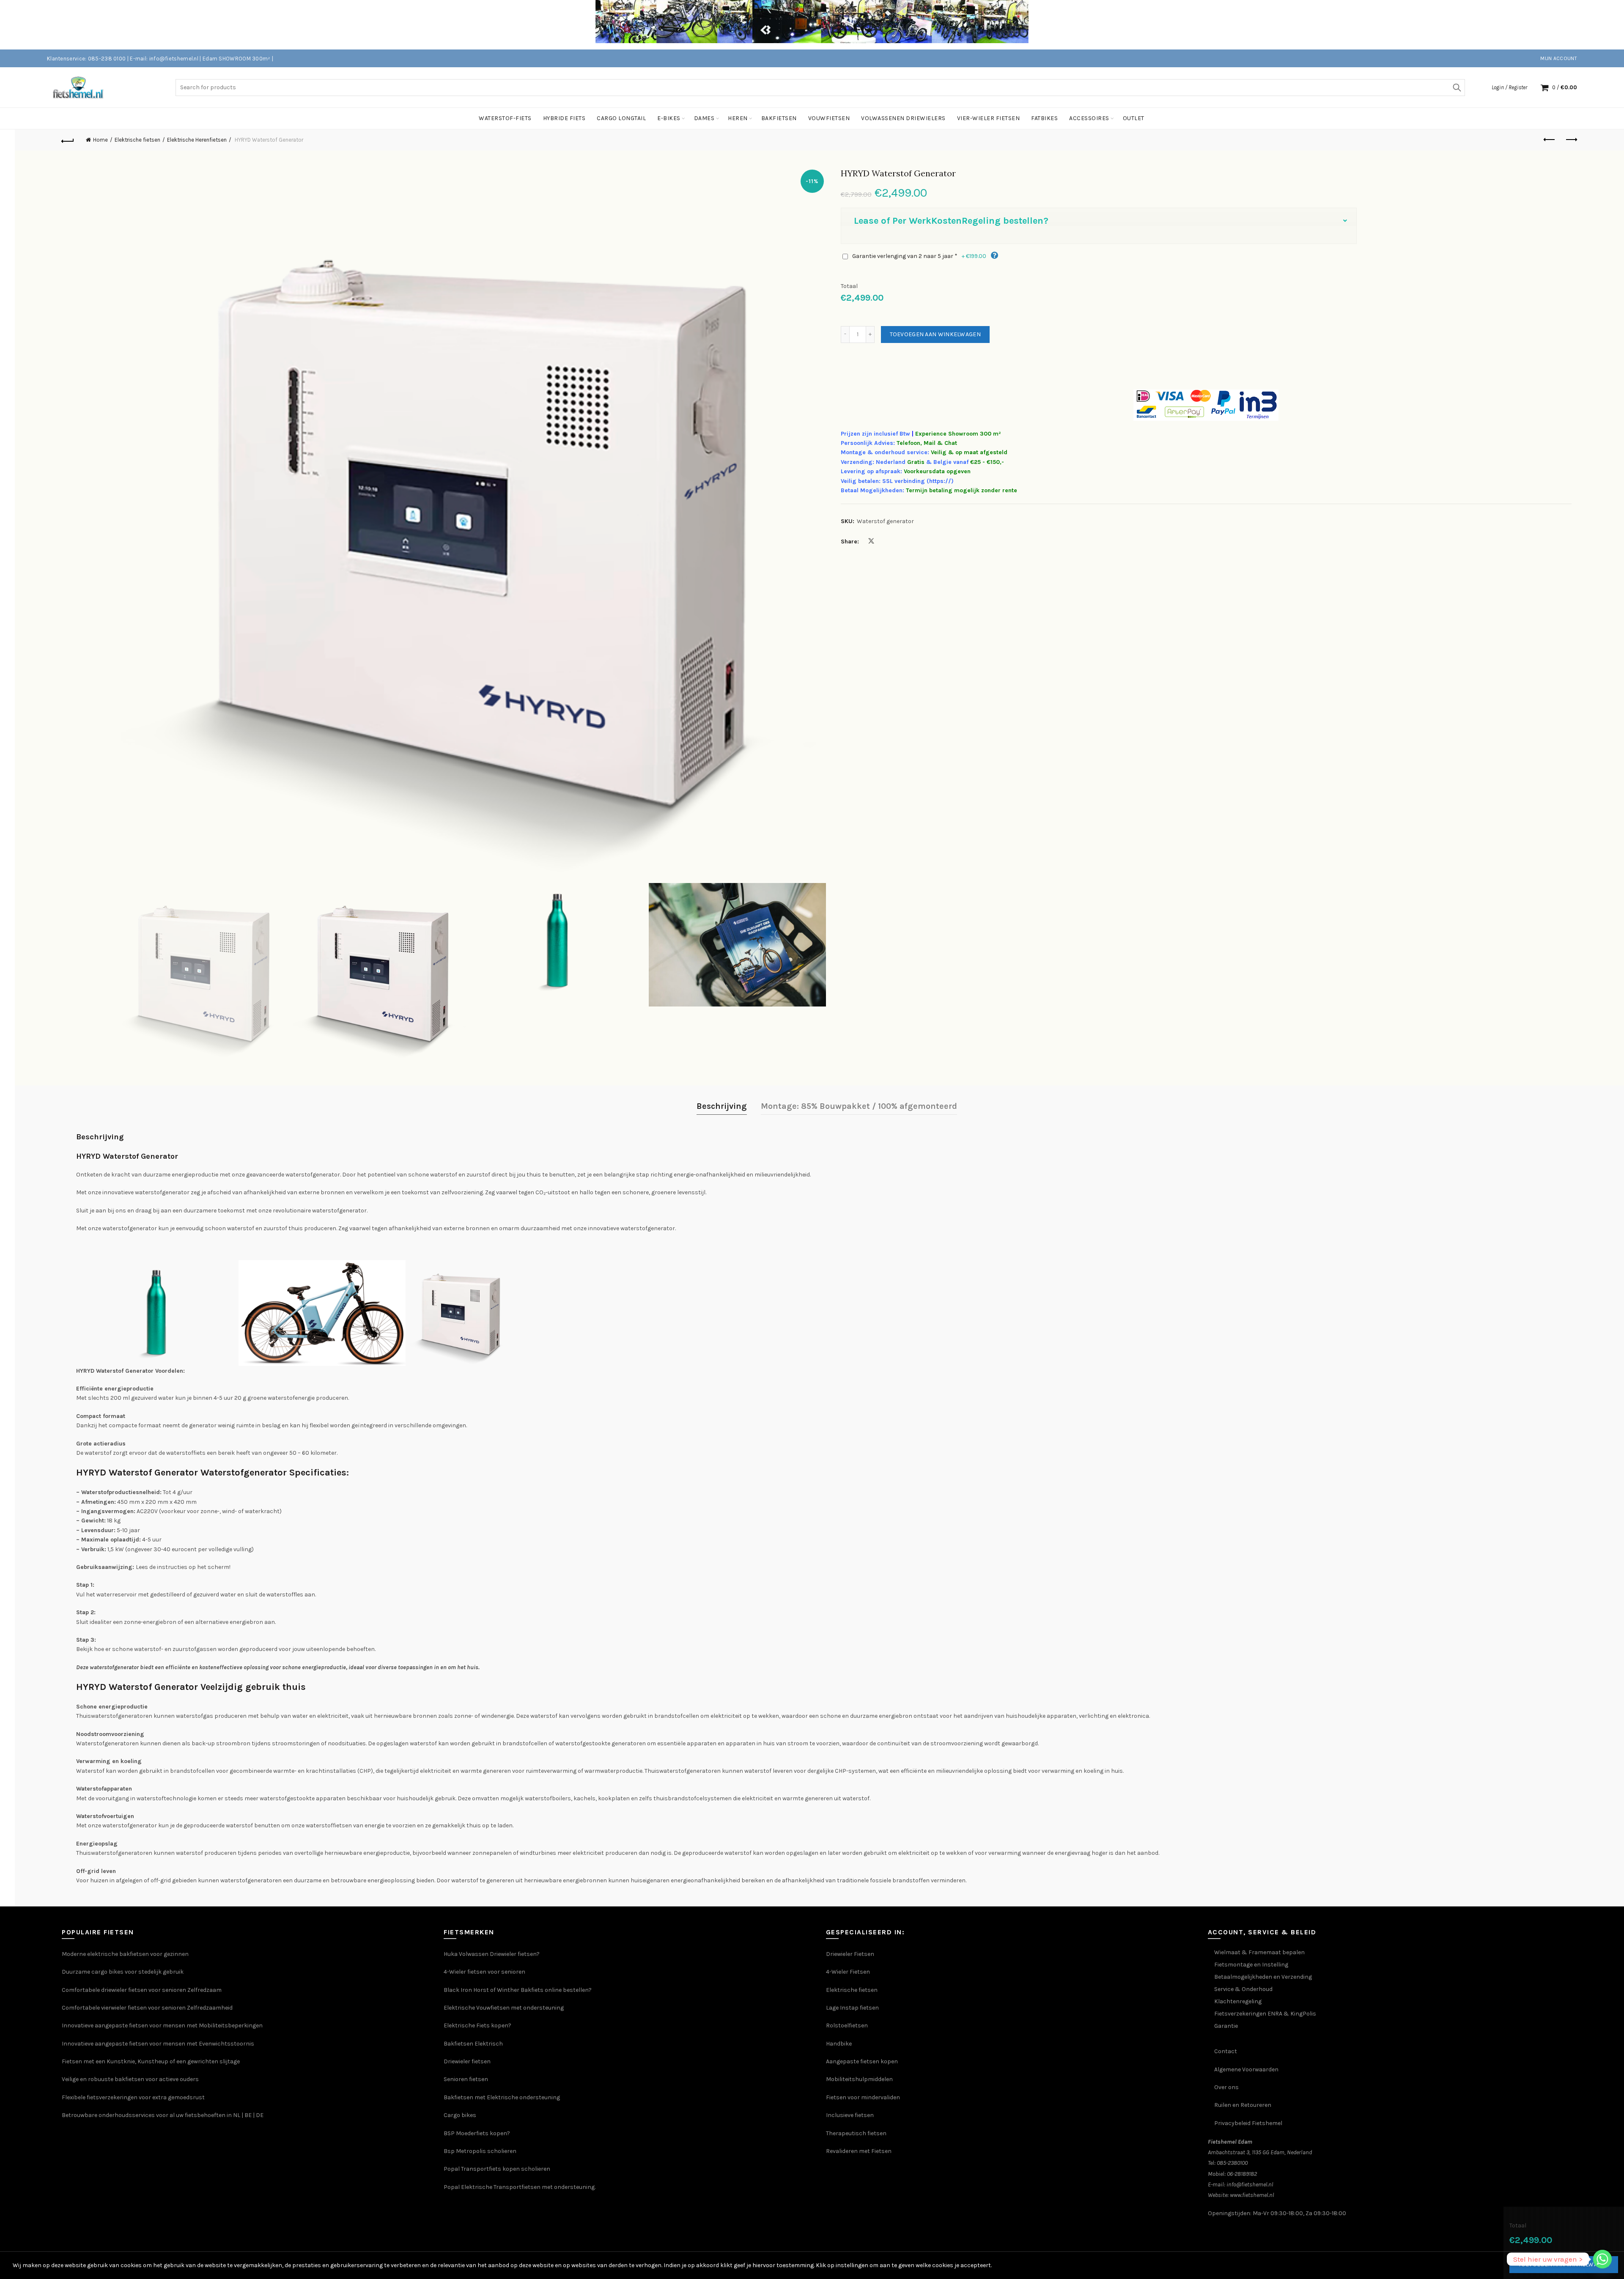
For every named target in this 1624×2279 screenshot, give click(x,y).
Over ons (1226, 2087)
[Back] (68, 140)
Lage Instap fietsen (852, 2008)
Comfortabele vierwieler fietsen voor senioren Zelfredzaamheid (147, 2008)
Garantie (1226, 2026)
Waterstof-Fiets (505, 118)
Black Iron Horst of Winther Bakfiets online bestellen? (518, 1990)
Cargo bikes (460, 2115)
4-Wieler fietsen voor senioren (484, 1972)
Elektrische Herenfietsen (197, 140)
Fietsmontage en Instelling (1251, 1965)
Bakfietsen (779, 118)
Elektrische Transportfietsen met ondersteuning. (528, 2187)
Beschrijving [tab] (722, 1106)
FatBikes (1044, 118)
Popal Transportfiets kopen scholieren (497, 2169)
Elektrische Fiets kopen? (477, 2025)
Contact (1226, 2051)
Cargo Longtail (621, 118)
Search (1457, 88)
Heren (738, 118)
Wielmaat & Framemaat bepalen (1259, 1952)
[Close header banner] (1611, 25)
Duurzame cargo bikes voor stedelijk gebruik (123, 1972)
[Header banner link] (799, 25)
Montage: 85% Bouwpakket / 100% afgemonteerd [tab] (859, 1106)
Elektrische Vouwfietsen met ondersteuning (504, 2008)
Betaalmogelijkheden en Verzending (1263, 1977)
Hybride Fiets (564, 118)
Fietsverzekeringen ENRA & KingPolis (1265, 2014)
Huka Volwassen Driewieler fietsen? (492, 1954)
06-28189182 (1242, 2174)
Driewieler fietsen (467, 2061)
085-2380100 (1232, 2163)
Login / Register (1509, 87)
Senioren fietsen (466, 2079)
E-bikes (669, 118)
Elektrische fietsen (137, 140)
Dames (704, 118)
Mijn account (1559, 58)
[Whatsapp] (1602, 2259)
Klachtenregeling (1238, 2001)
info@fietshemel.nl (1250, 2184)
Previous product (1550, 140)
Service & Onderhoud (1243, 1989)
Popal (452, 2187)
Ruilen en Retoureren (1243, 2105)
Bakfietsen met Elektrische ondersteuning (502, 2097)
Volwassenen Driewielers (903, 118)
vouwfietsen (829, 118)
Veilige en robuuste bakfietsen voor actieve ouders (130, 2079)
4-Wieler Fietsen (848, 1972)
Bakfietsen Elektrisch (473, 2044)
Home (100, 140)
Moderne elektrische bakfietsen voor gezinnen (125, 1954)
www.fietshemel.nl (1252, 2195)
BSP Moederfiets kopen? (477, 2133)
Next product (1571, 140)
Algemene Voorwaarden (1246, 2069)
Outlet (1134, 118)
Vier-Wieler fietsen (989, 118)
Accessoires (1089, 118)
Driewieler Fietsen (850, 1954)
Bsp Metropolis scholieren (480, 2151)
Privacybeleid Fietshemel (1248, 2123)
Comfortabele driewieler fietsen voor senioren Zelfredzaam (142, 1990)
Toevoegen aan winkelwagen (935, 334)
